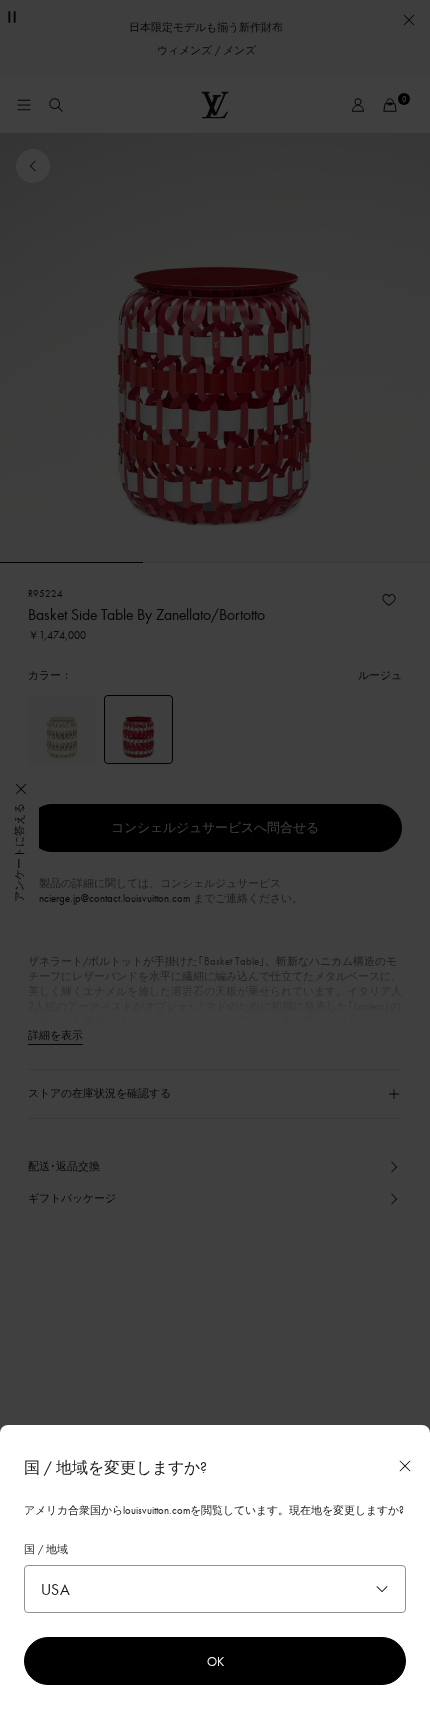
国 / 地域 (46, 1549)
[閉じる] (405, 1466)
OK (215, 1661)
